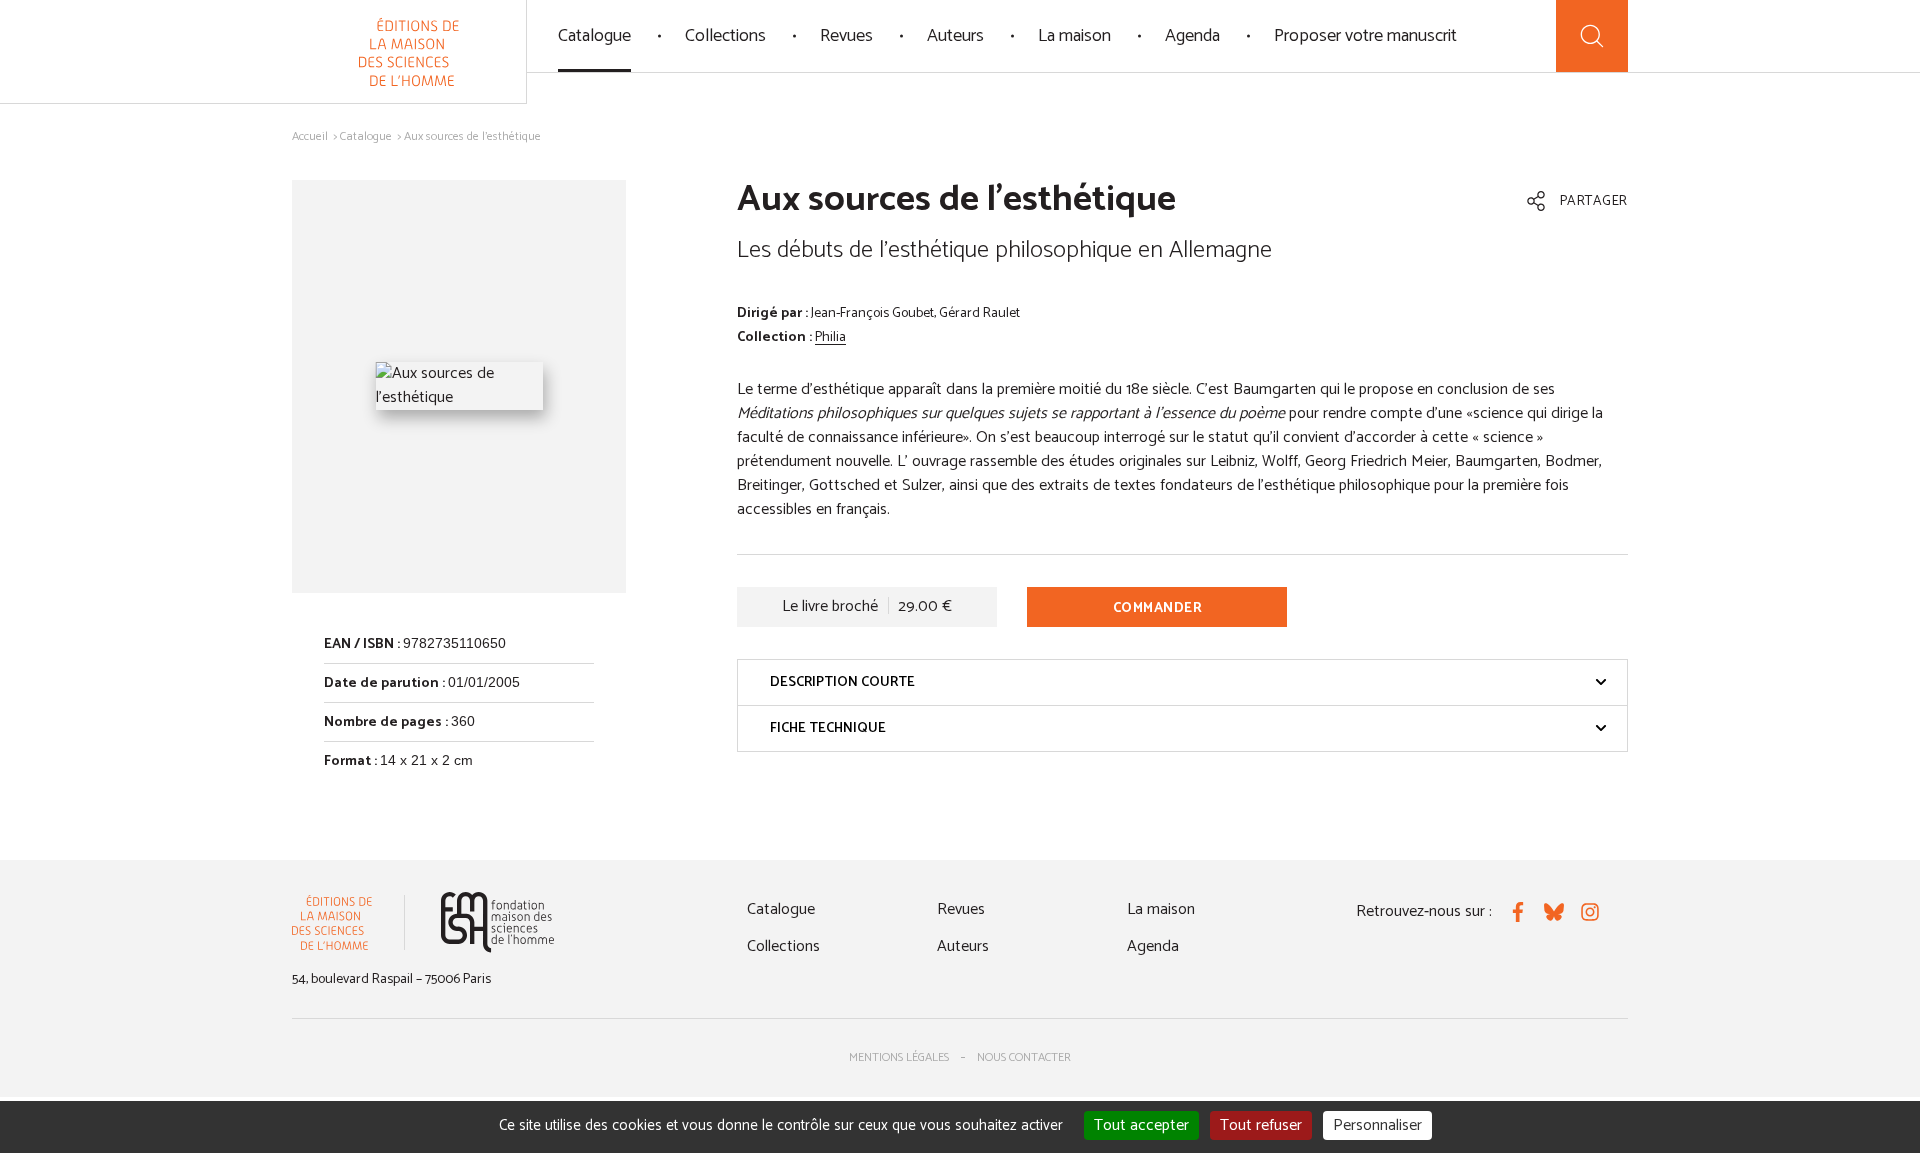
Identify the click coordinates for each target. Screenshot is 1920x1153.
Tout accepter (1141, 1125)
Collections (725, 36)
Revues (846, 36)
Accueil (310, 136)
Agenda (1192, 36)
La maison (1074, 36)
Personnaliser (1377, 1125)
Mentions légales (899, 1057)
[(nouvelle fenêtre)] (497, 922)
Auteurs (955, 36)
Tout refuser (1261, 1125)
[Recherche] (1592, 36)
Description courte (842, 682)
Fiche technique (828, 728)
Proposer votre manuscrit (1365, 36)
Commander (1158, 608)
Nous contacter (1024, 1057)
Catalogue (594, 36)
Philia (830, 337)
